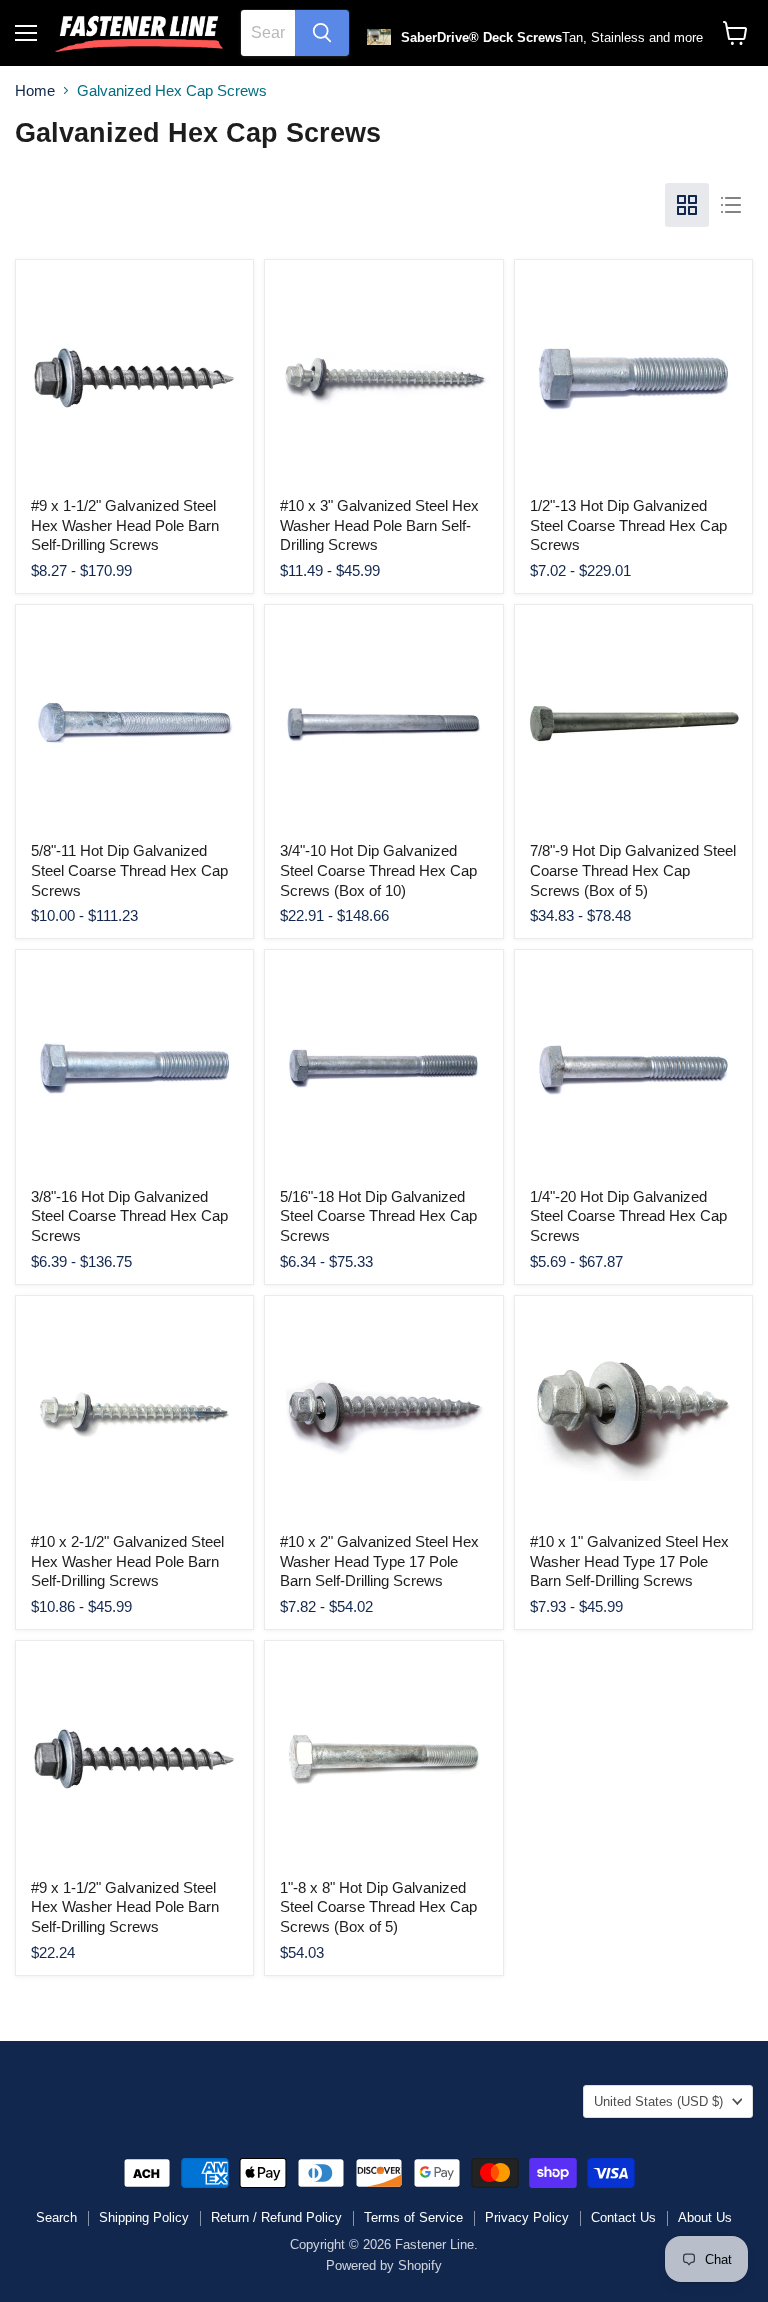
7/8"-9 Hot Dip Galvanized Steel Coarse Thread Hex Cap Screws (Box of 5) (633, 870)
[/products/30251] (134, 378)
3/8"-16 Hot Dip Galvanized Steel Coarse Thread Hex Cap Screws (129, 1216)
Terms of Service (413, 2217)
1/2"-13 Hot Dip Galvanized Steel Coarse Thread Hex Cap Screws (628, 525)
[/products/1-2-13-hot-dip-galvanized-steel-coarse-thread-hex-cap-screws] (633, 378)
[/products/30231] (633, 1414)
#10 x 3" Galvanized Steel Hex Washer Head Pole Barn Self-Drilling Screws (379, 525)
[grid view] (687, 205)
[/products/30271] (383, 1414)
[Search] (322, 33)
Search (56, 2217)
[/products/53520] (383, 1759)
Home (35, 90)
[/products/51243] (383, 378)
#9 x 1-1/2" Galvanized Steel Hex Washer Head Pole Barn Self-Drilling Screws (125, 525)
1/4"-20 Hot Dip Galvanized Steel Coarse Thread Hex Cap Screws (628, 1216)
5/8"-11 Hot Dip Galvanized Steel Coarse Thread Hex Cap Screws (129, 870)
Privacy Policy (527, 2217)
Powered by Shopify (384, 2265)
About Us (705, 2217)
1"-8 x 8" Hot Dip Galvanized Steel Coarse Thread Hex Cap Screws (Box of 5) (378, 1907)
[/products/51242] (134, 1414)
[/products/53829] (134, 1759)
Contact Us (623, 2217)
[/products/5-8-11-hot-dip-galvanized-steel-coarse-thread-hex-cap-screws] (134, 723)
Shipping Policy (144, 2217)
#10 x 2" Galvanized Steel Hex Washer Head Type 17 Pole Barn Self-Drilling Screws (379, 1561)
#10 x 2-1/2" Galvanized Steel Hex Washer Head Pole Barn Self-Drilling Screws (127, 1561)
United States (658, 2101)
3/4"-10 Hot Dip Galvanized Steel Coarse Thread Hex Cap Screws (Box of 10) (378, 870)
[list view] (731, 205)
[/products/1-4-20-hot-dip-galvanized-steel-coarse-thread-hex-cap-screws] (633, 1068)
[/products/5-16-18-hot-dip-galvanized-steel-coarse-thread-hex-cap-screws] (383, 1068)
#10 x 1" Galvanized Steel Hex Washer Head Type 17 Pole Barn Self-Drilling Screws (629, 1561)
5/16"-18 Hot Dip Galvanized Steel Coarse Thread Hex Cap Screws (378, 1216)
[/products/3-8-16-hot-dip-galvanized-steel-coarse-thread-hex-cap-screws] (134, 1068)
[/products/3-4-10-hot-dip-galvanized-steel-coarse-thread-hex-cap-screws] (383, 723)
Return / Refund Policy (276, 2217)
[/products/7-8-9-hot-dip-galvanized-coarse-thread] (633, 723)
